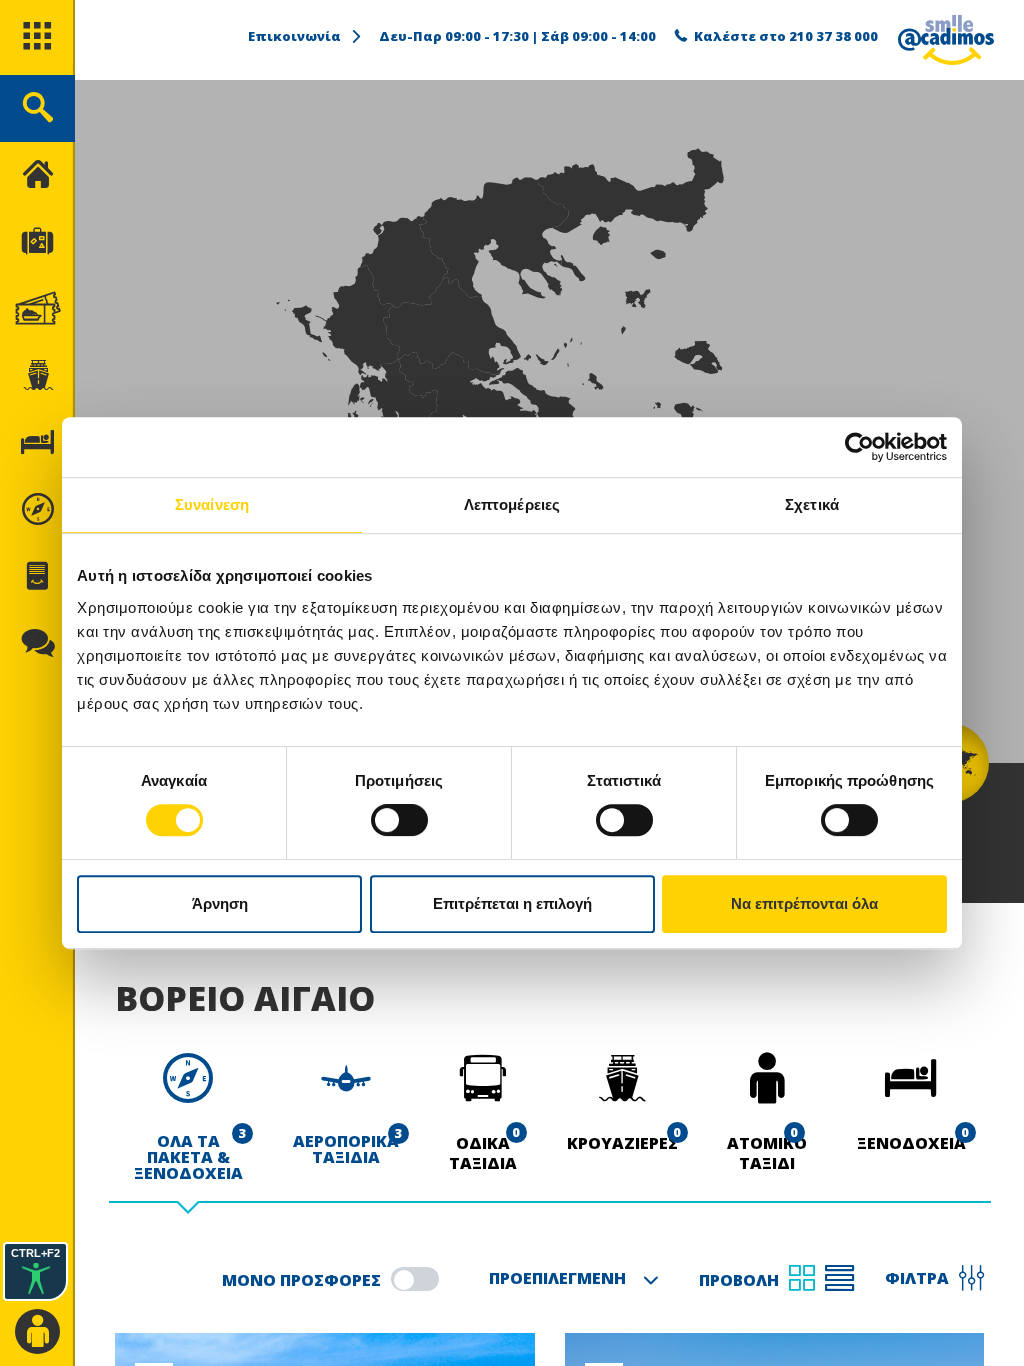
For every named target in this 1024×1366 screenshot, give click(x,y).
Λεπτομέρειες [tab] (512, 504)
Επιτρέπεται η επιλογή (512, 903)
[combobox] (569, 1280)
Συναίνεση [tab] (212, 504)
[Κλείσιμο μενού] (37, 175)
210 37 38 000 (833, 36)
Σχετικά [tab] (812, 504)
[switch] (399, 820)
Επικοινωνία (294, 36)
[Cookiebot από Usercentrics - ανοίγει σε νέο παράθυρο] (859, 447)
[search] (37, 108)
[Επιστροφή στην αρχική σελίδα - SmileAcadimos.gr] (946, 40)
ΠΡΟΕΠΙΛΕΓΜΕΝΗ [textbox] (557, 1278)
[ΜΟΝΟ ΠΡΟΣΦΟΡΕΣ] (415, 1279)
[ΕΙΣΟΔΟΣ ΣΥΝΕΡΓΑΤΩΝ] (37, 1332)
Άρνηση (220, 903)
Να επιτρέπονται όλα (804, 903)
